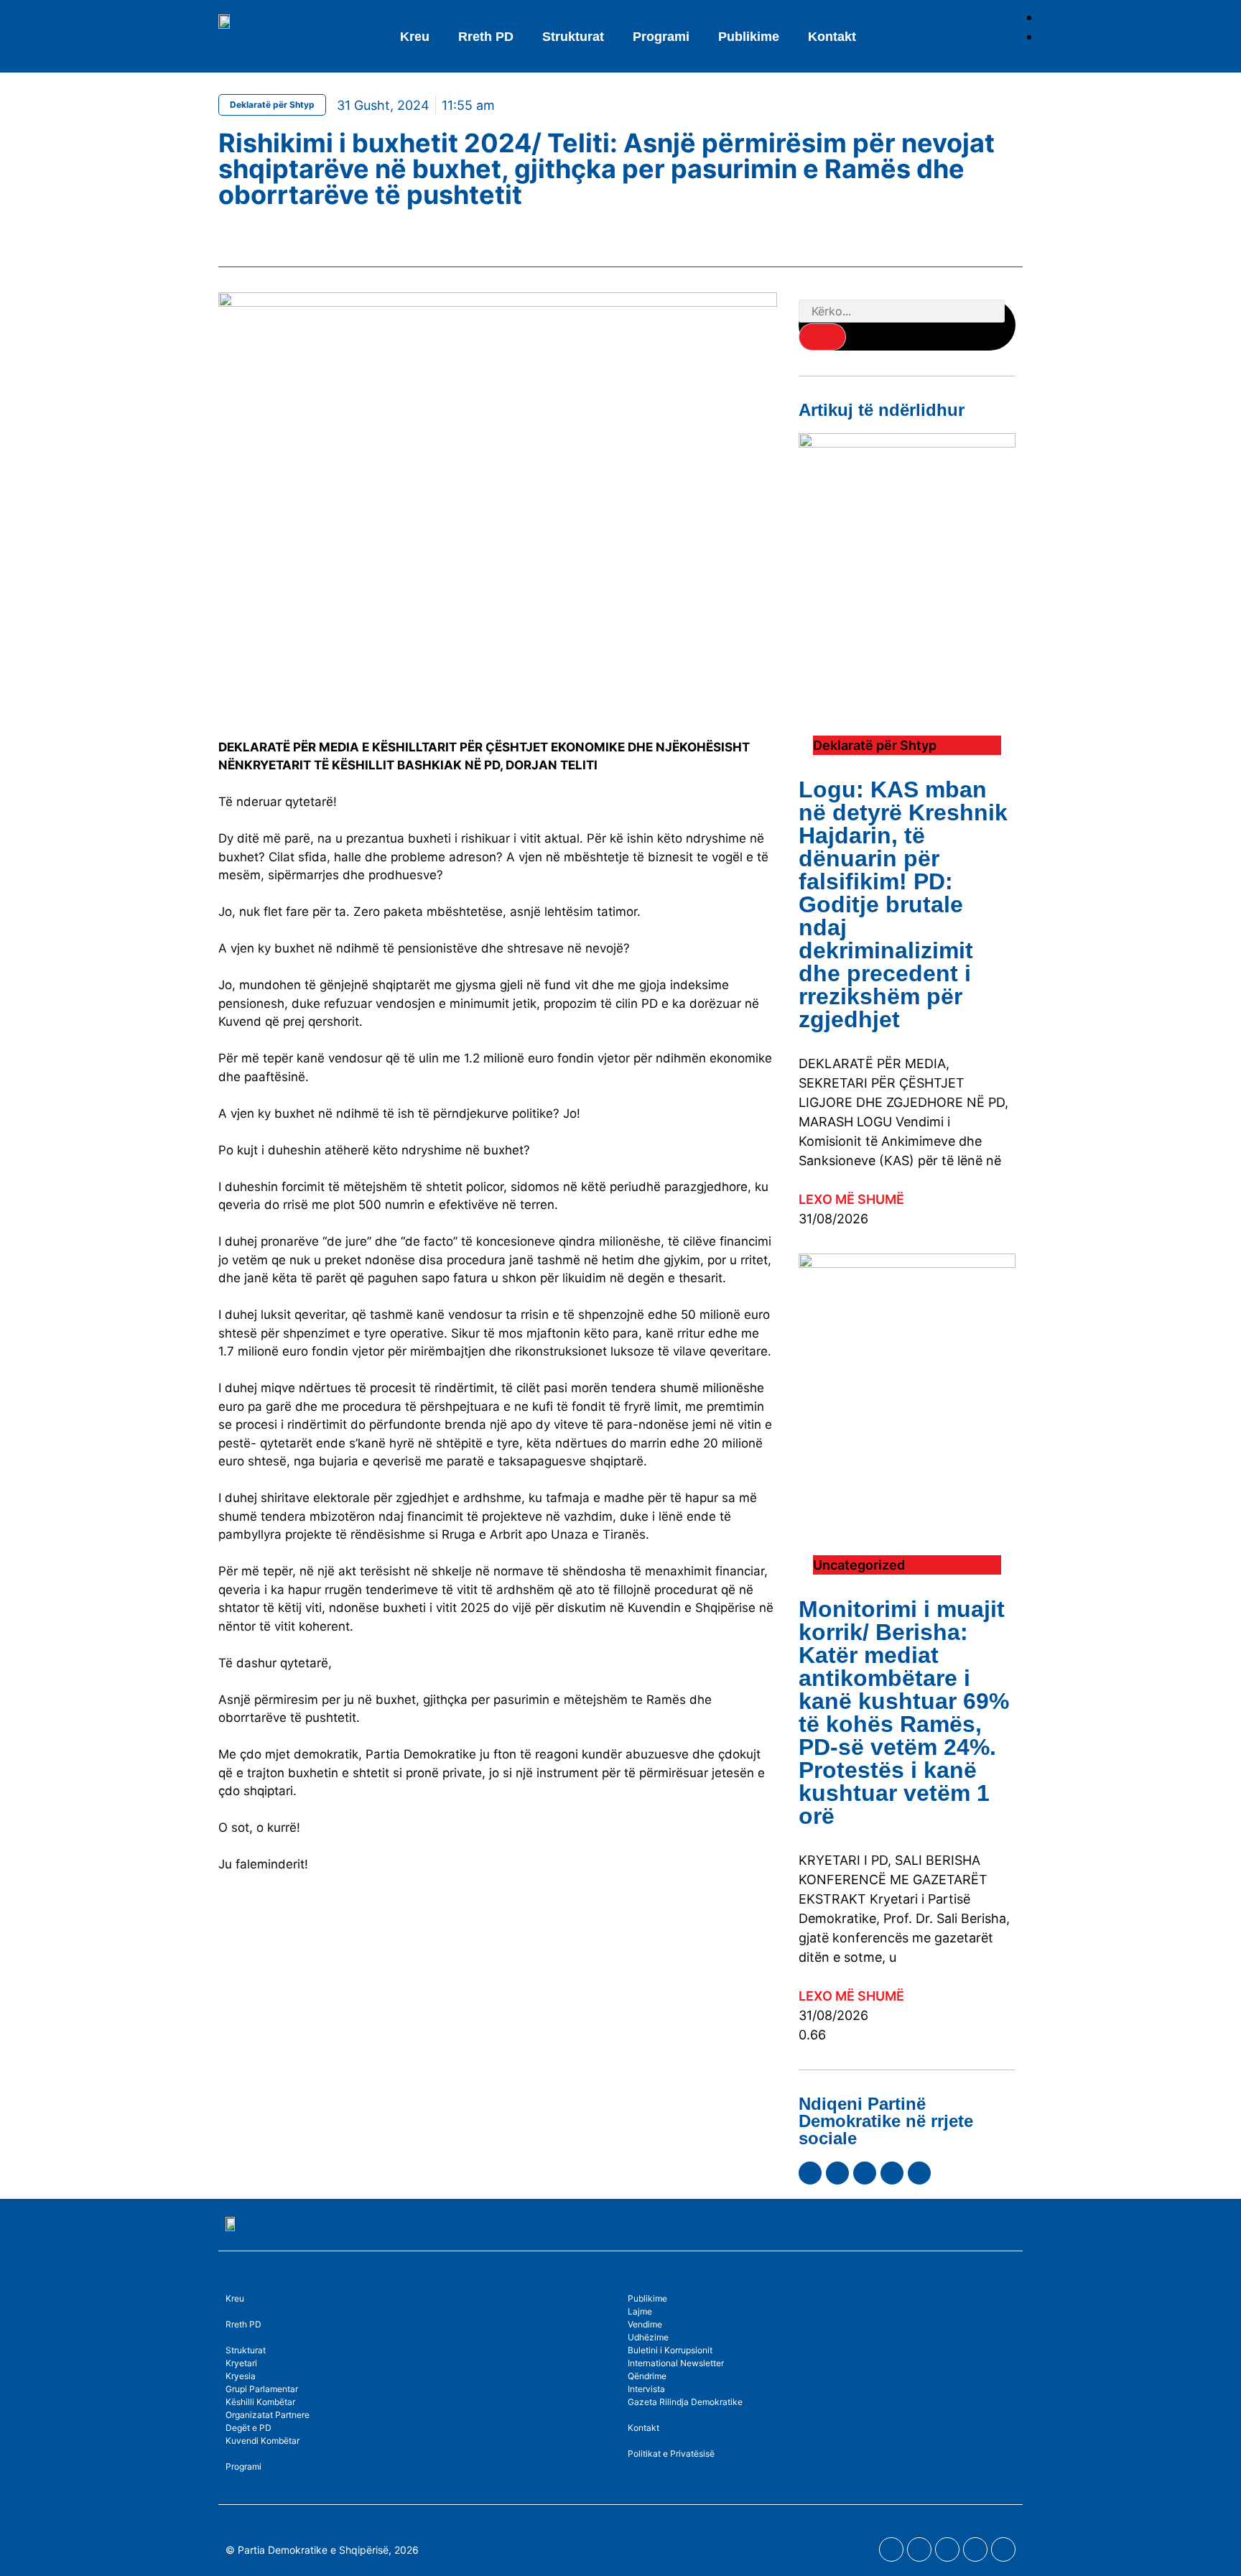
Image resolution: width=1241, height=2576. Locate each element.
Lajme (640, 2311)
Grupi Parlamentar (262, 2389)
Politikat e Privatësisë (671, 2454)
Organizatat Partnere (268, 2415)
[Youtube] (837, 2173)
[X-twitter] (892, 2173)
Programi (661, 37)
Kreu (415, 37)
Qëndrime (647, 2376)
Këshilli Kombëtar (260, 2402)
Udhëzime (648, 2337)
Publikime (749, 37)
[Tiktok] (919, 2173)
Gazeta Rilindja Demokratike (685, 2402)
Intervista (646, 2389)
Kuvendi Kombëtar (262, 2441)
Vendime (645, 2324)
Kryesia (241, 2376)
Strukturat (246, 2350)
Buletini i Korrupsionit (670, 2350)
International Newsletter (676, 2363)
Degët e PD (248, 2428)
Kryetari (241, 2363)
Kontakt (832, 37)
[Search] (822, 337)
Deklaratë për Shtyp (272, 105)
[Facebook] (810, 2173)
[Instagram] (865, 2173)
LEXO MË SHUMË (851, 1199)
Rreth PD (486, 37)
